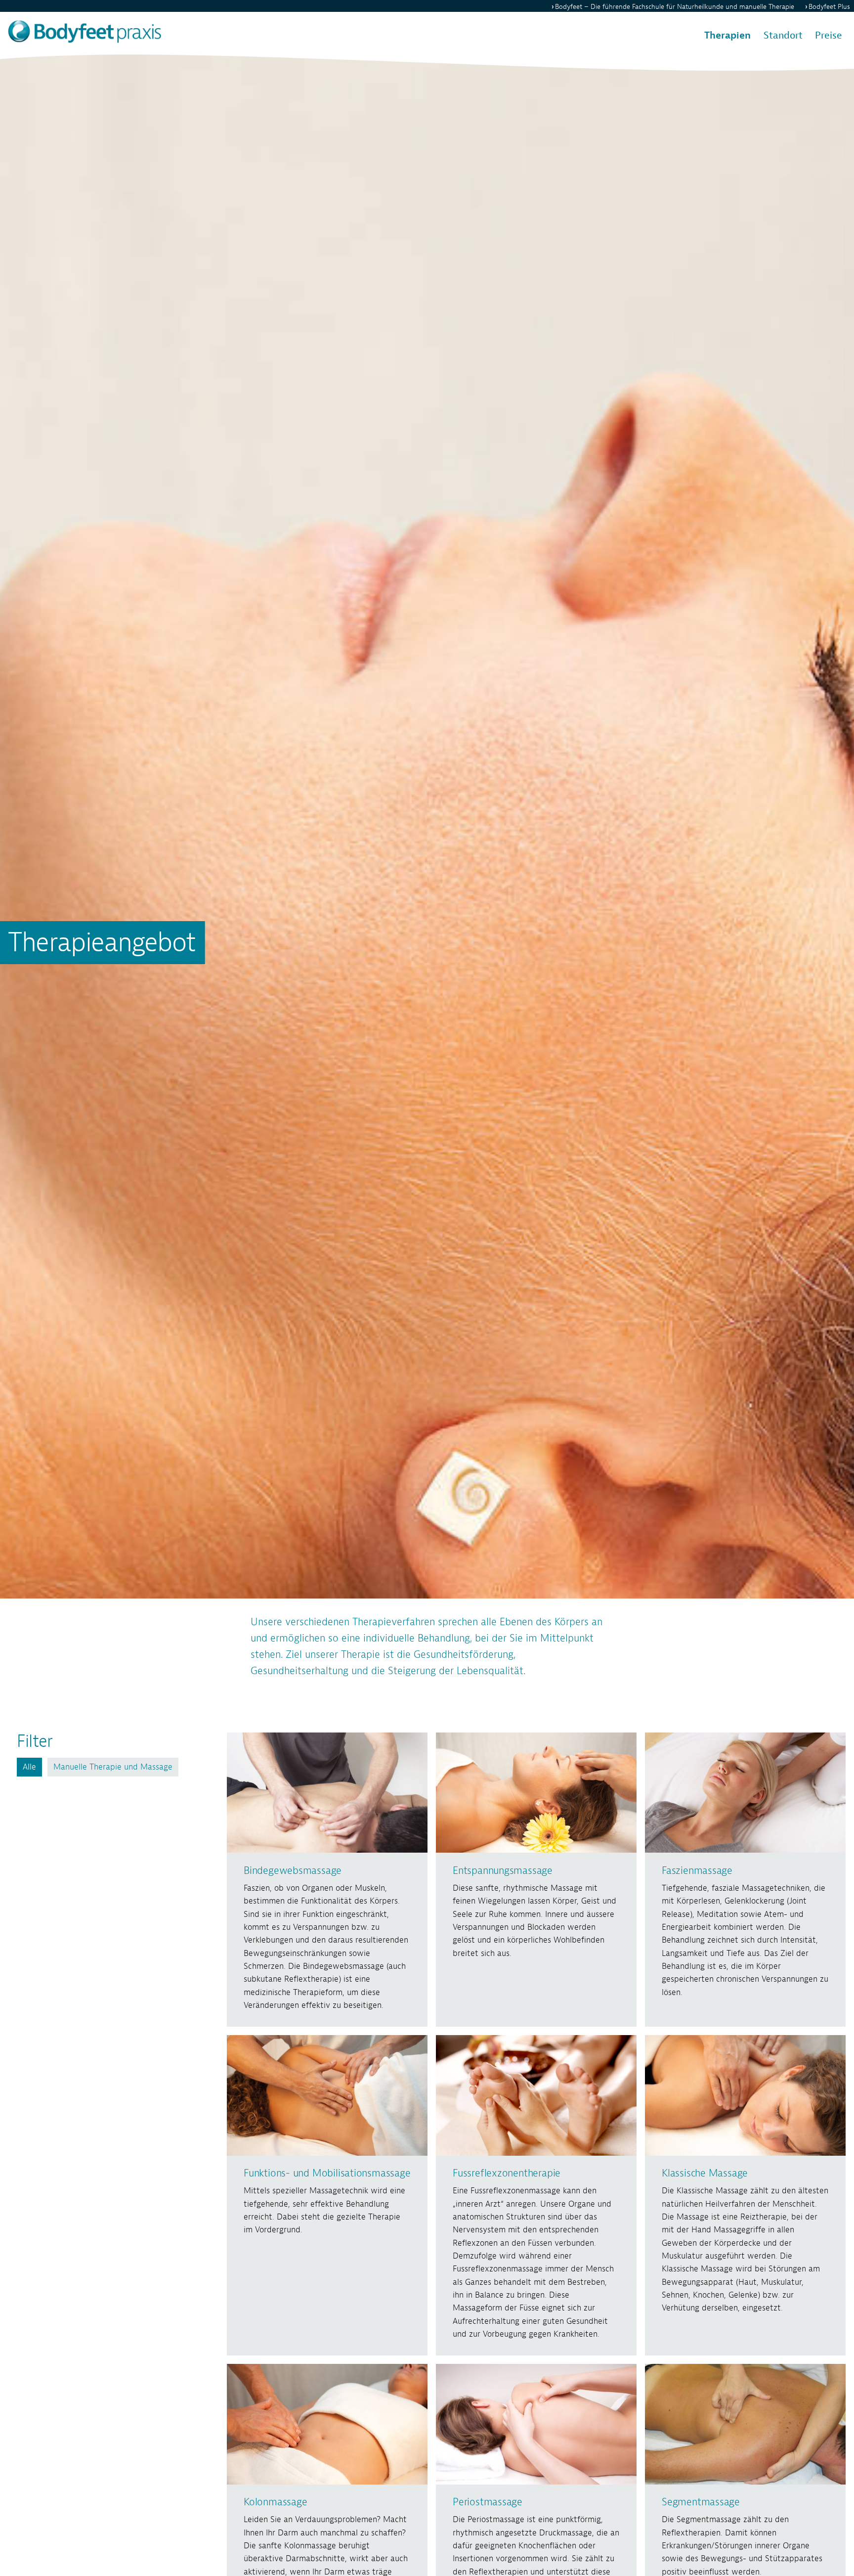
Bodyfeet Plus (829, 6)
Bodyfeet (675, 6)
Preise (829, 35)
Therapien (727, 35)
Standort (783, 35)
